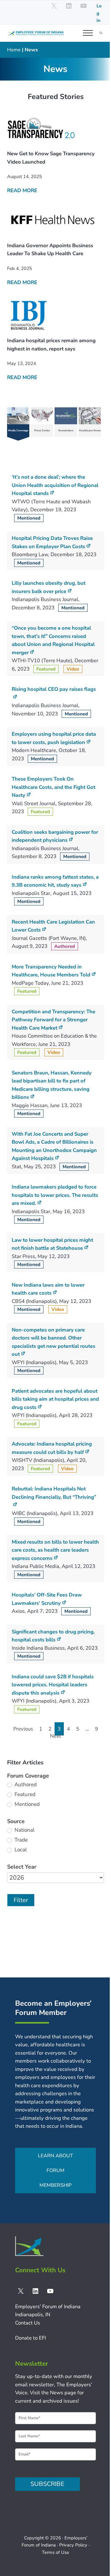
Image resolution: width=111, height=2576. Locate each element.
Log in (99, 13)
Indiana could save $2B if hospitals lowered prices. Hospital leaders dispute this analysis (53, 1685)
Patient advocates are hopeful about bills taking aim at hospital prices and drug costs (55, 1399)
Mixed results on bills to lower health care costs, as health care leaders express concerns (55, 1550)
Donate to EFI (31, 2338)
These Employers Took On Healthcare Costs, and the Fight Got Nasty (53, 787)
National (24, 1830)
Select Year (22, 1867)
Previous (23, 1729)
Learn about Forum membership (55, 2170)
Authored (25, 1785)
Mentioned (27, 1804)
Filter (21, 1900)
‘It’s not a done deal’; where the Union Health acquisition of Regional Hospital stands (55, 485)
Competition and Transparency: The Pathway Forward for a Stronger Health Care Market (53, 1020)
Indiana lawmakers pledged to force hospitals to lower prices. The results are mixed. (55, 1195)
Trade (21, 1840)
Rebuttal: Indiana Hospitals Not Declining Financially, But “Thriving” (54, 1493)
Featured (24, 1794)
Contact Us (28, 2323)
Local (20, 1850)
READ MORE (22, 190)
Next (55, 1736)
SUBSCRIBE (47, 2484)
